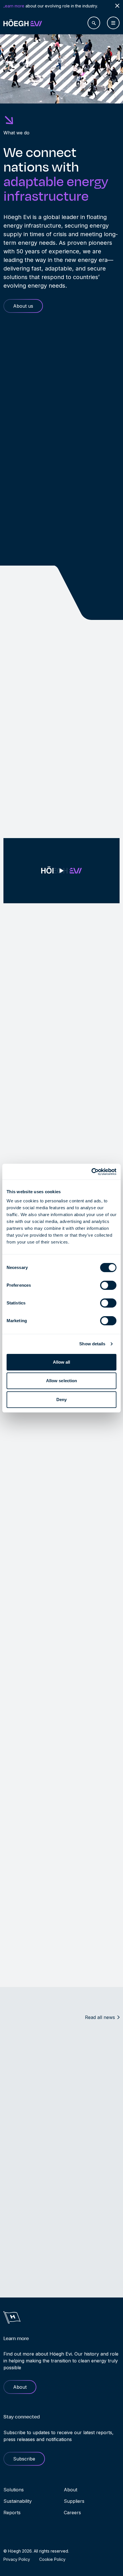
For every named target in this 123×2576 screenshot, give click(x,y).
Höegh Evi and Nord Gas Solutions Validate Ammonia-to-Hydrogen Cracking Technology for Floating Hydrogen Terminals (53, 2070)
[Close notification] (117, 6)
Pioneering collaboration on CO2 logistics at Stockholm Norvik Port (42, 2285)
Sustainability (18, 2501)
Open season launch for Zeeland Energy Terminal (59, 2123)
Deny (61, 1400)
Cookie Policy (52, 2559)
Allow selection (62, 1381)
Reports (12, 2513)
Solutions (14, 2490)
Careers (72, 2513)
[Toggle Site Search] (94, 23)
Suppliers (74, 2501)
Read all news (100, 2017)
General (11, 2054)
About (71, 2490)
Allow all (62, 1362)
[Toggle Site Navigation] (113, 23)
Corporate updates (23, 2108)
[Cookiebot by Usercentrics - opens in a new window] (91, 1172)
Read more (15, 1579)
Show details (92, 1344)
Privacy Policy (17, 2559)
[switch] (108, 1285)
